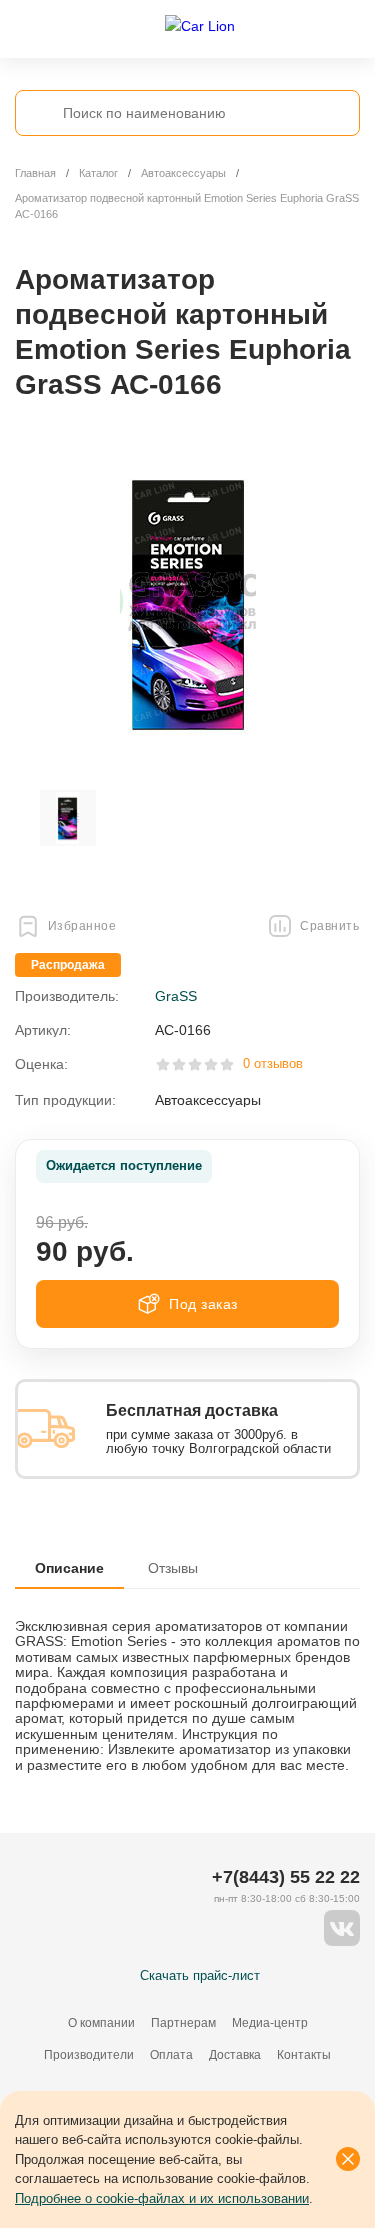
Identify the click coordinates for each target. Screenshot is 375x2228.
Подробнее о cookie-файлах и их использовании (162, 2198)
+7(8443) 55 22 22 (286, 1877)
